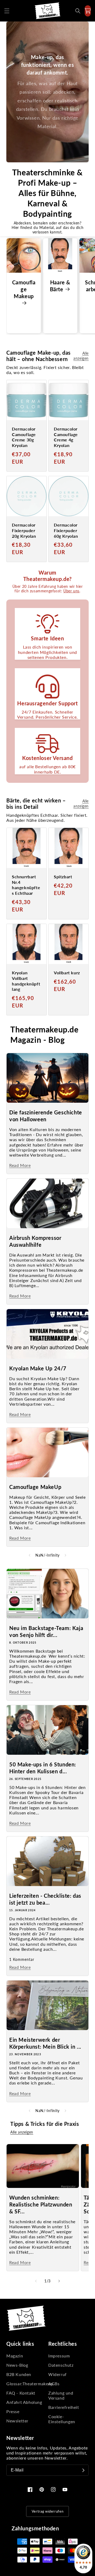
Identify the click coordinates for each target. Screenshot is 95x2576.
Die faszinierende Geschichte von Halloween (46, 1116)
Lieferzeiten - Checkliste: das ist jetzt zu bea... (45, 1899)
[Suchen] (78, 11)
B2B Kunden (19, 2374)
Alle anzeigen (81, 356)
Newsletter (17, 2421)
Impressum (59, 2356)
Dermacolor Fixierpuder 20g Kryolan (24, 530)
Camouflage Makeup (24, 289)
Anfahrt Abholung (24, 2402)
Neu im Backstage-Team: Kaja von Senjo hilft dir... (46, 1631)
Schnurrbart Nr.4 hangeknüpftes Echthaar (26, 885)
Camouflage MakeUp (35, 1487)
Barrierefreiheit (64, 2407)
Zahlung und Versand (61, 2395)
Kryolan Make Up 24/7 (38, 1368)
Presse (13, 2411)
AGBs (54, 2384)
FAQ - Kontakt (21, 2393)
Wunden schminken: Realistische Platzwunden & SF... (41, 2204)
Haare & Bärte (60, 286)
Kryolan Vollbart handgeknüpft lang (26, 981)
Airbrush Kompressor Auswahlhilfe (35, 1241)
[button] (7, 11)
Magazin (15, 2356)
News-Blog (17, 2365)
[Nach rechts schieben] (65, 1555)
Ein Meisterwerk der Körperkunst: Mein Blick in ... (45, 2043)
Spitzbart (63, 877)
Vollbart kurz (67, 973)
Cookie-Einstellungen (62, 2419)
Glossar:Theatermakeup (27, 2384)
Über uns (71, 591)
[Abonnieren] (83, 2470)
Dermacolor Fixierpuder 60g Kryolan (66, 530)
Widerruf (58, 2374)
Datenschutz (61, 2365)
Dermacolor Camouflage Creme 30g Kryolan (24, 437)
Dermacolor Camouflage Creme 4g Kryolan (66, 437)
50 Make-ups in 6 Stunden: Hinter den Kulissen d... (43, 1768)
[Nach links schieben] (30, 1555)
